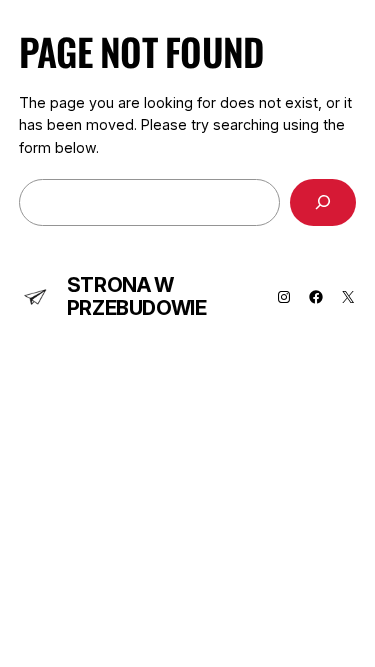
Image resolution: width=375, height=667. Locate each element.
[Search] (323, 202)
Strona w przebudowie (137, 296)
